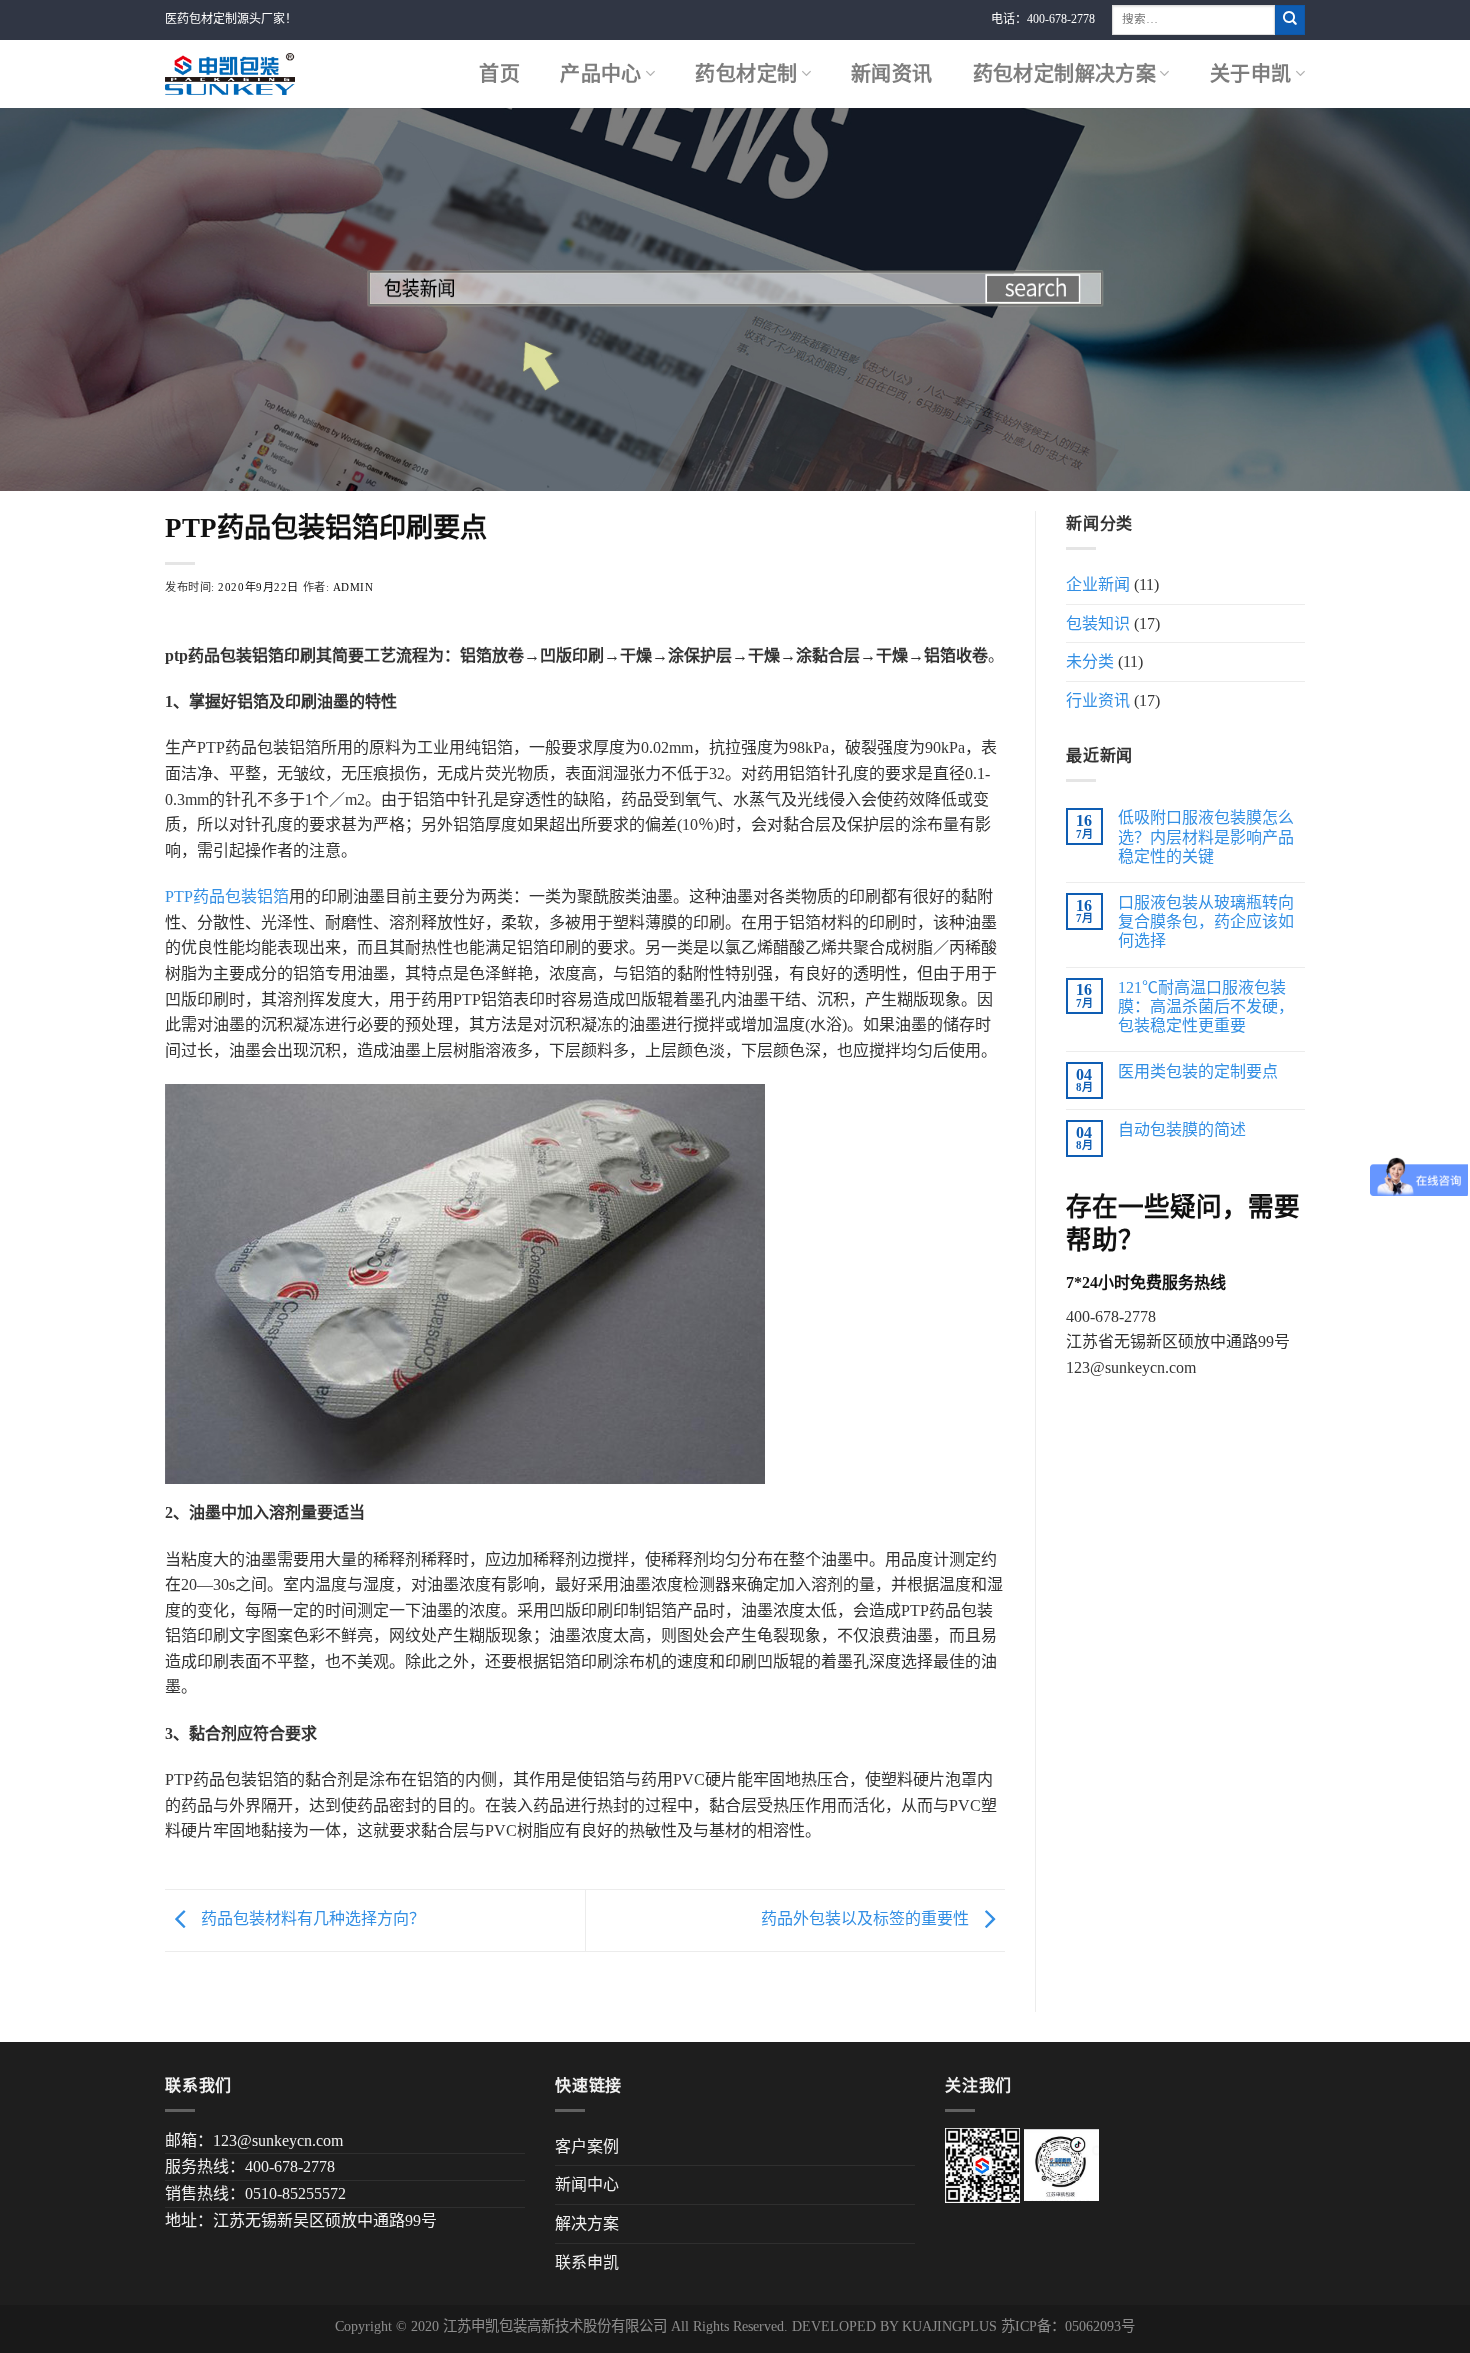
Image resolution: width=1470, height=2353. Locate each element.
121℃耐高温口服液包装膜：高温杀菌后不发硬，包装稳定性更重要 (1206, 1006)
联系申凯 (587, 2262)
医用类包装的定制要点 (1198, 1071)
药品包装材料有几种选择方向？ (311, 1918)
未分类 (1090, 661)
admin (353, 587)
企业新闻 (1098, 584)
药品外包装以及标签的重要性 (867, 1918)
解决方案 (587, 2223)
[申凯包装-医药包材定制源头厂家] (230, 74)
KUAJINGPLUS (949, 2326)
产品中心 (601, 74)
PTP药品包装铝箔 (227, 896)
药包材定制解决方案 (1065, 74)
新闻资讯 (892, 74)
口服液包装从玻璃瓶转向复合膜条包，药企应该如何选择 (1206, 921)
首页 (499, 74)
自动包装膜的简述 (1182, 1129)
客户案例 (587, 2146)
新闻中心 (587, 2184)
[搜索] (1290, 20)
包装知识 (1098, 623)
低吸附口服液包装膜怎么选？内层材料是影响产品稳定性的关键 (1206, 836)
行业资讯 (1098, 700)
